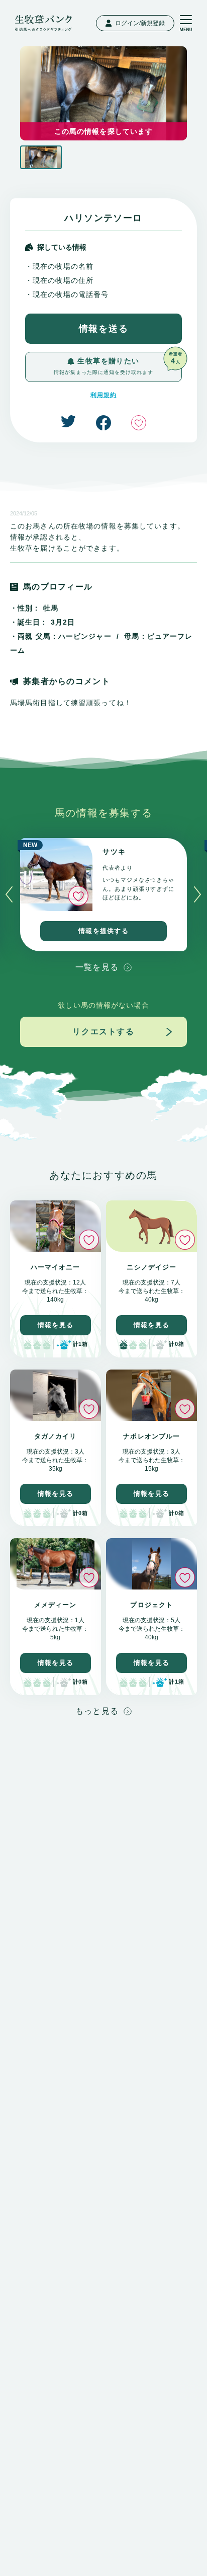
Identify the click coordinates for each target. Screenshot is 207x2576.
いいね (139, 423)
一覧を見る (97, 967)
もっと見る (97, 1711)
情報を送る (104, 329)
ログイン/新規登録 (140, 23)
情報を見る (56, 1325)
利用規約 (103, 395)
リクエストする (103, 1032)
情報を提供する (103, 931)
